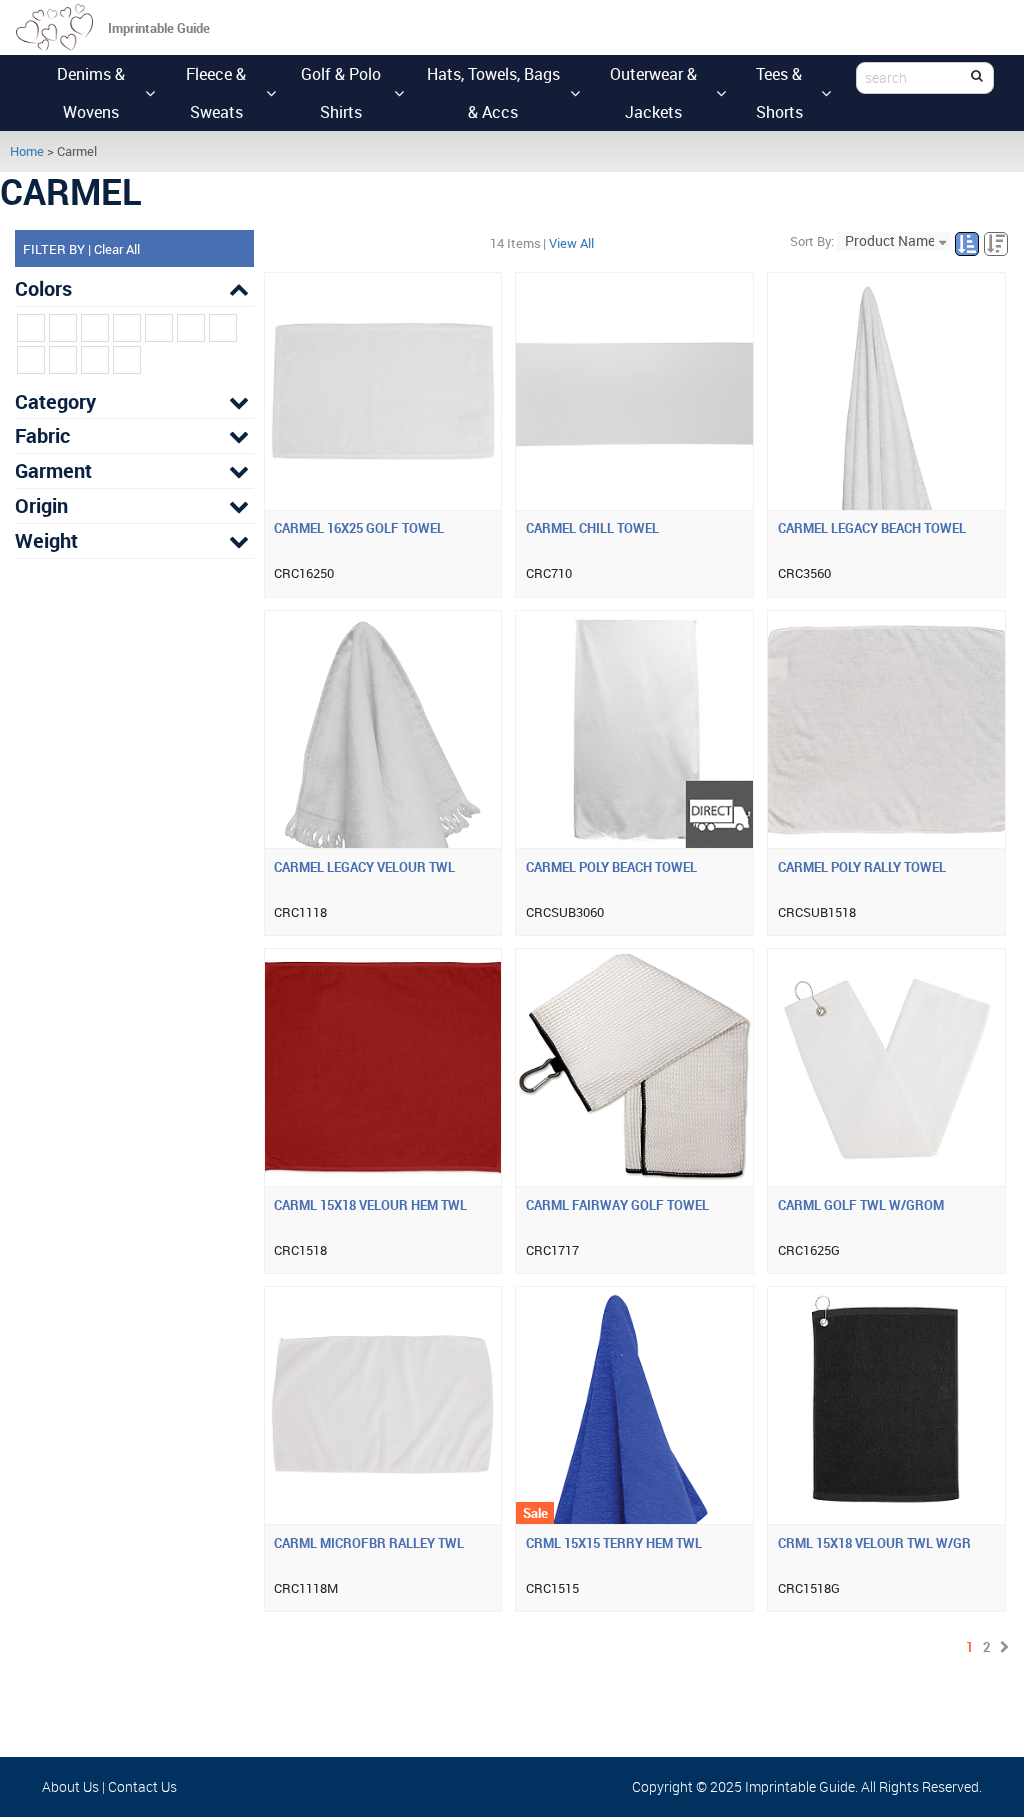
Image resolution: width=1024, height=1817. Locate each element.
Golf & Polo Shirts (341, 93)
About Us (70, 1786)
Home (27, 151)
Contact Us (142, 1786)
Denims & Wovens (91, 93)
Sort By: (812, 241)
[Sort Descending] (996, 245)
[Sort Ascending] (968, 245)
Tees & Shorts (779, 93)
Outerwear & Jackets (653, 93)
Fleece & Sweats (216, 93)
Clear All (117, 249)
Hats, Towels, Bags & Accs (493, 93)
